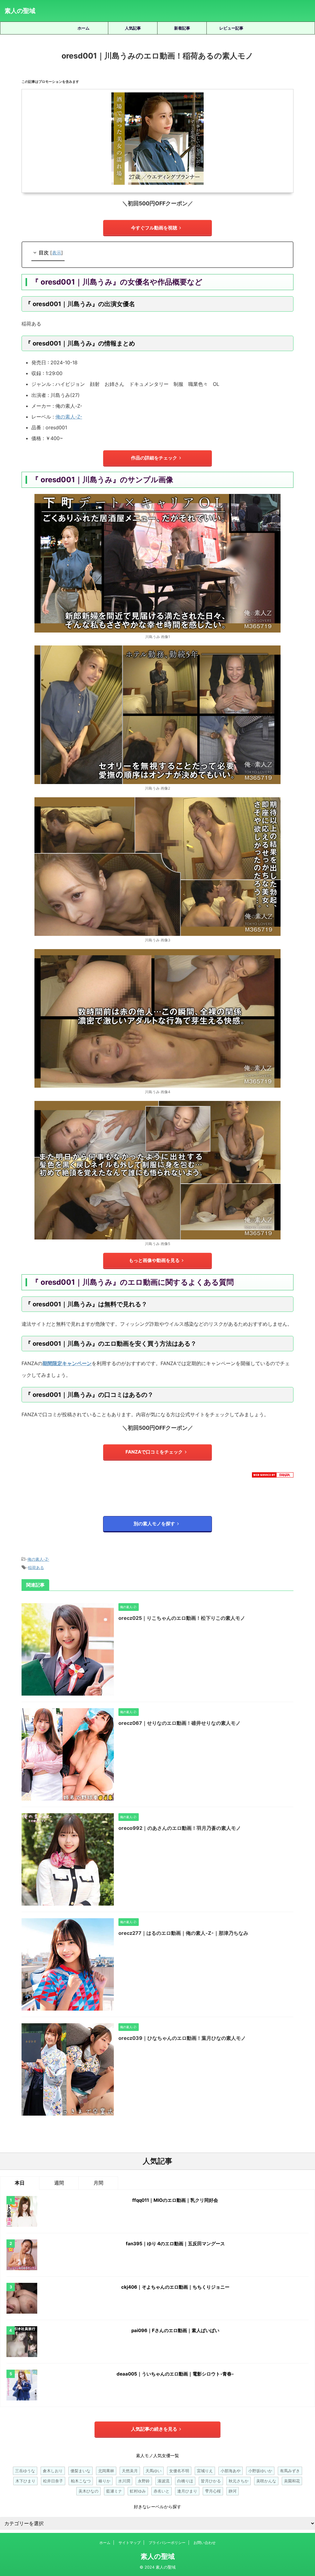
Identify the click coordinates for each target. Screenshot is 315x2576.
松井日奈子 (53, 2481)
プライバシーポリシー (167, 2543)
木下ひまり (25, 2481)
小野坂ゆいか (260, 2471)
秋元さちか (239, 2481)
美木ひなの (88, 2491)
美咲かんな (266, 2481)
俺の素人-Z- (69, 417)
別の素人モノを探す (154, 1524)
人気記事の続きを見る (154, 2429)
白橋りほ (185, 2481)
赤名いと (161, 2491)
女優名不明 (179, 2471)
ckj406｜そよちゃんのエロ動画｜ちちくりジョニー (175, 2287)
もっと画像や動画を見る (154, 1260)
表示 (57, 253)
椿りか (104, 2481)
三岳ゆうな (25, 2471)
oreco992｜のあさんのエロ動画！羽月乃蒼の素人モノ (180, 1828)
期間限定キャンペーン (67, 1363)
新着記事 (182, 28)
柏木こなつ (81, 2481)
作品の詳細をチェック (154, 458)
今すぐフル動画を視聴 (154, 228)
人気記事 (133, 28)
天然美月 (130, 2471)
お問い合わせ (205, 2543)
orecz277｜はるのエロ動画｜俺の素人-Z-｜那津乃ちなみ (183, 1933)
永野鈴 (144, 2481)
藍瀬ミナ (114, 2491)
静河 (233, 2491)
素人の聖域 (20, 11)
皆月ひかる (211, 2481)
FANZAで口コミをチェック (154, 1452)
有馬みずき (290, 2471)
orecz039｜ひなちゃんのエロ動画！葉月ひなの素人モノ (182, 2038)
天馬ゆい (154, 2471)
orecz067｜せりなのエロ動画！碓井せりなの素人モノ (179, 1723)
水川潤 (124, 2481)
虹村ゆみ (138, 2491)
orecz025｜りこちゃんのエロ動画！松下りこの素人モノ (182, 1618)
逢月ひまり (187, 2491)
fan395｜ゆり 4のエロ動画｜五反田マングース (175, 2244)
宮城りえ (205, 2471)
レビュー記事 (231, 28)
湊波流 (163, 2481)
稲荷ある (36, 1567)
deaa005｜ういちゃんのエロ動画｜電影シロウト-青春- (175, 2374)
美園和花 (292, 2481)
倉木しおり (53, 2471)
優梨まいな (80, 2471)
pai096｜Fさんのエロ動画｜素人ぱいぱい (175, 2330)
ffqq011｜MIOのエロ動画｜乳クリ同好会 (175, 2200)
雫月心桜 (213, 2491)
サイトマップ (130, 2543)
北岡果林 (106, 2471)
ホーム (84, 28)
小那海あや (231, 2471)
